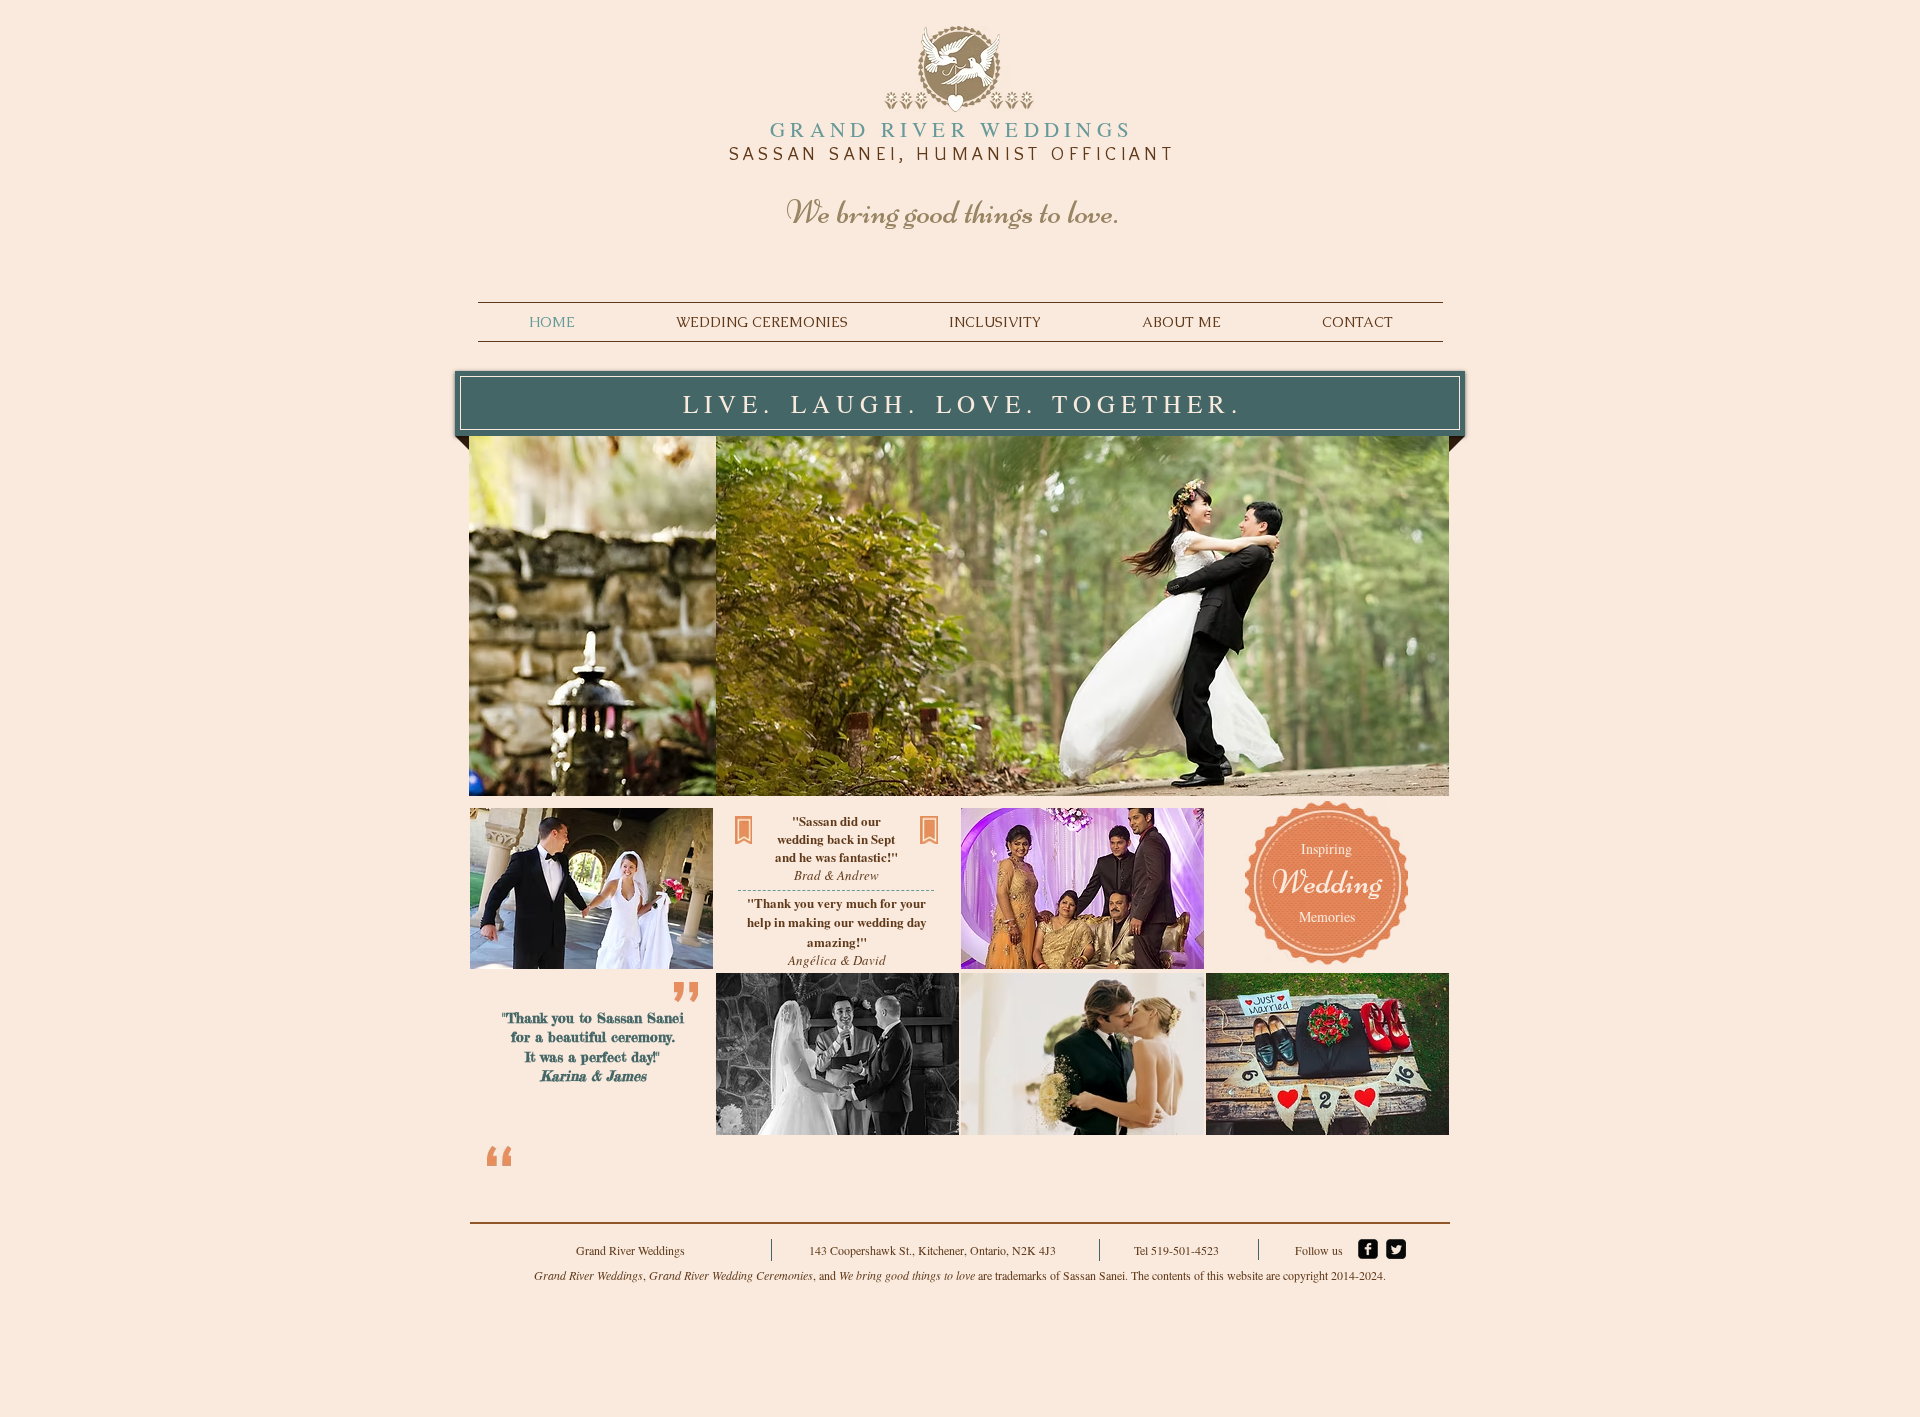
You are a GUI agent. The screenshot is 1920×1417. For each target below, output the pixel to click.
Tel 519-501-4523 (1176, 1250)
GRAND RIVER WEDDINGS (952, 129)
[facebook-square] (1368, 1249)
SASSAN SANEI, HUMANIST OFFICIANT (952, 153)
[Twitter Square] (1396, 1249)
